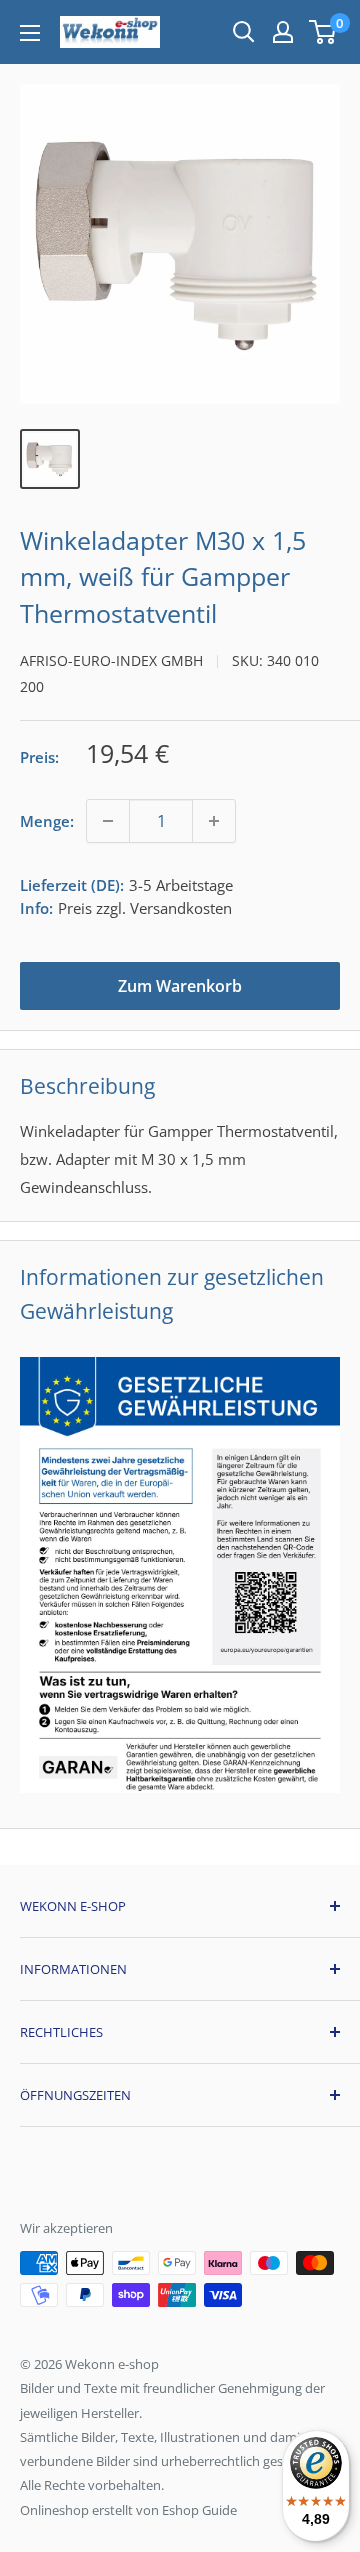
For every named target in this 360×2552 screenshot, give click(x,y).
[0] (323, 32)
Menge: (47, 821)
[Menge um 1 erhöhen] (214, 821)
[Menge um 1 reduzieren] (108, 821)
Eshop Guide (199, 2510)
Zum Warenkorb (180, 986)
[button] (322, 32)
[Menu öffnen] (30, 33)
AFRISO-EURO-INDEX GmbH (111, 660)
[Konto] (283, 32)
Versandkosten (181, 908)
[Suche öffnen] (244, 32)
